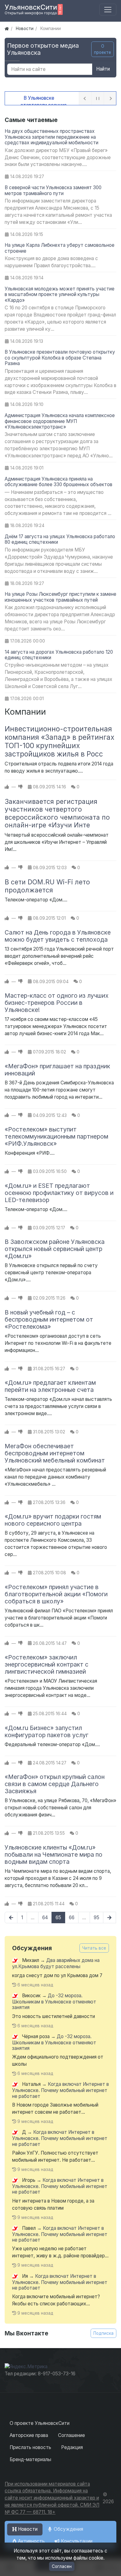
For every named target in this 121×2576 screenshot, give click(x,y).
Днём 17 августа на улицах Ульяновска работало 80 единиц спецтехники (60, 539)
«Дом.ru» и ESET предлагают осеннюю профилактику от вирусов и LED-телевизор (59, 1193)
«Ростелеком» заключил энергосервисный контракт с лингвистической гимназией (47, 1664)
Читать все (94, 1948)
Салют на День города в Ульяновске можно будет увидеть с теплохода (58, 936)
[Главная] (7, 28)
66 (72, 1918)
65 (58, 1918)
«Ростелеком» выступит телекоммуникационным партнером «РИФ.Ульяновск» (56, 1136)
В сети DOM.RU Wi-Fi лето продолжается (47, 886)
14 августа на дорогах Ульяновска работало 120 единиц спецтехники (59, 655)
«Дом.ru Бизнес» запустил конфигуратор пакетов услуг (47, 1731)
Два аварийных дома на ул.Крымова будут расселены (56, 1964)
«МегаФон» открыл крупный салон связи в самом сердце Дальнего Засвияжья (55, 1784)
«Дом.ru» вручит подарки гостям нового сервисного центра (53, 1520)
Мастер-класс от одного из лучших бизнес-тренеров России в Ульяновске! (57, 1003)
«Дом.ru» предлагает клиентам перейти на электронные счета (50, 1386)
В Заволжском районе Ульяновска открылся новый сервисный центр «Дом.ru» (55, 1249)
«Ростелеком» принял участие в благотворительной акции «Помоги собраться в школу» (56, 1594)
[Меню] (108, 10)
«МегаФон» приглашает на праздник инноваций (57, 1070)
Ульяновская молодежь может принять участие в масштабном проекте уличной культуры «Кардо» (60, 294)
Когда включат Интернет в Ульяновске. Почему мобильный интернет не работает (60, 2090)
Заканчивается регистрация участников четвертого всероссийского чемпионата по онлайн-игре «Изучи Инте (57, 813)
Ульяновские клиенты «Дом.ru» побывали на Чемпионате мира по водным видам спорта (54, 1855)
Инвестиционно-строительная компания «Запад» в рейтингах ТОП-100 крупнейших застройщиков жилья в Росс (60, 741)
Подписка (103, 2333)
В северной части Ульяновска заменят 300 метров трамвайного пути (53, 190)
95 (96, 1918)
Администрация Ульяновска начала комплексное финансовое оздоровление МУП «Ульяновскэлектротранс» (60, 421)
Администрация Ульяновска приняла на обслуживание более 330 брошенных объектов (58, 482)
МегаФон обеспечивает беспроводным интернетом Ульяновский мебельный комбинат (55, 1453)
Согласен (62, 2566)
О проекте (103, 49)
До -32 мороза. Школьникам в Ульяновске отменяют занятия (54, 2001)
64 (45, 1918)
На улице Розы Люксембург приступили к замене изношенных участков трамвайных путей (60, 597)
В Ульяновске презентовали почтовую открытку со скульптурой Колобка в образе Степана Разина (60, 358)
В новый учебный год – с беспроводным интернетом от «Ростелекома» (49, 1319)
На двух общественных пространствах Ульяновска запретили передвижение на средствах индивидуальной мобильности (52, 137)
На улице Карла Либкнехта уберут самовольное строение (60, 248)
